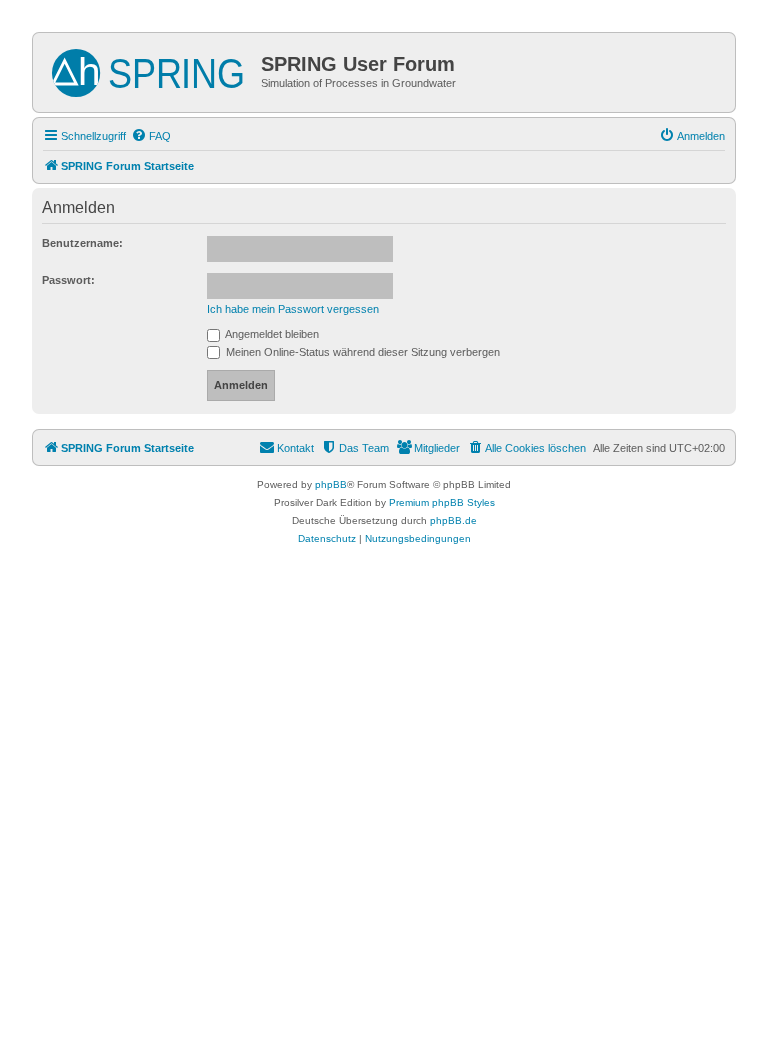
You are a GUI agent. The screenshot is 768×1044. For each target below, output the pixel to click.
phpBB (331, 484)
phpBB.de (453, 520)
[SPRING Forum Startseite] (149, 69)
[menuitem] (151, 136)
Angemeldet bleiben (271, 334)
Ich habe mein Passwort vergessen (293, 309)
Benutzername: (82, 243)
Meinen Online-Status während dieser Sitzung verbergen (361, 352)
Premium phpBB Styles (442, 502)
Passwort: (68, 280)
